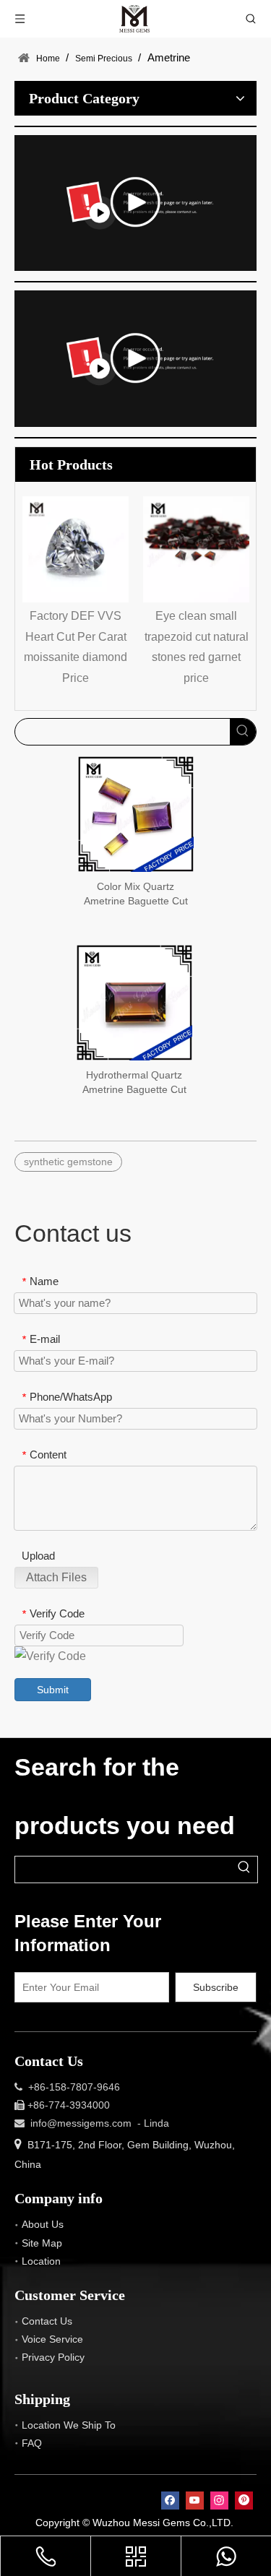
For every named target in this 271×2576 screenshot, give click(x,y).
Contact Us (47, 2321)
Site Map (42, 2243)
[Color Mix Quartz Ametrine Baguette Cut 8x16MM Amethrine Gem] (136, 813)
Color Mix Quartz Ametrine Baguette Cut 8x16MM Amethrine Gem (136, 894)
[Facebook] (170, 2501)
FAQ (32, 2443)
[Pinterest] (244, 2501)
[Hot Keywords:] (243, 732)
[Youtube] (195, 2501)
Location (41, 2261)
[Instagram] (219, 2501)
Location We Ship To (69, 2425)
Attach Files (56, 1577)
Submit (53, 1690)
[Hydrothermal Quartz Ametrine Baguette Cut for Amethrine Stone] (134, 1002)
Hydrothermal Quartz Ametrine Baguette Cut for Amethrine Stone (134, 1083)
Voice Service (52, 2339)
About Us (43, 2224)
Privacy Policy (53, 2357)
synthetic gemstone (68, 1162)
